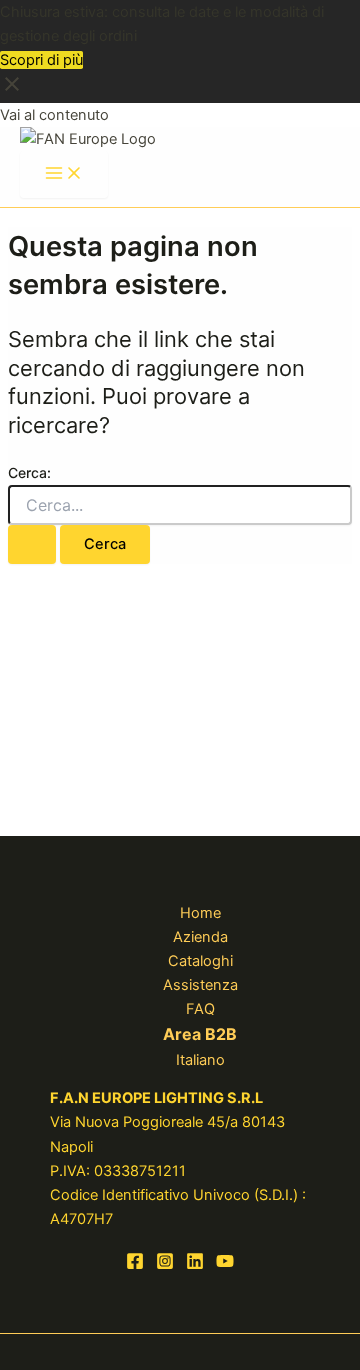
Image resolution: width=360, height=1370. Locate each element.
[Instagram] (165, 1265)
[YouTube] (225, 1265)
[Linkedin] (195, 1265)
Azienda (200, 937)
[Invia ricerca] (32, 544)
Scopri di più (41, 60)
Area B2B (200, 1034)
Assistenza (200, 985)
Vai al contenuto (54, 115)
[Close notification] (12, 91)
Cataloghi (200, 961)
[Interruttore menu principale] (64, 174)
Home (200, 913)
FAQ (200, 1009)
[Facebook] (135, 1265)
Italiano (200, 1060)
